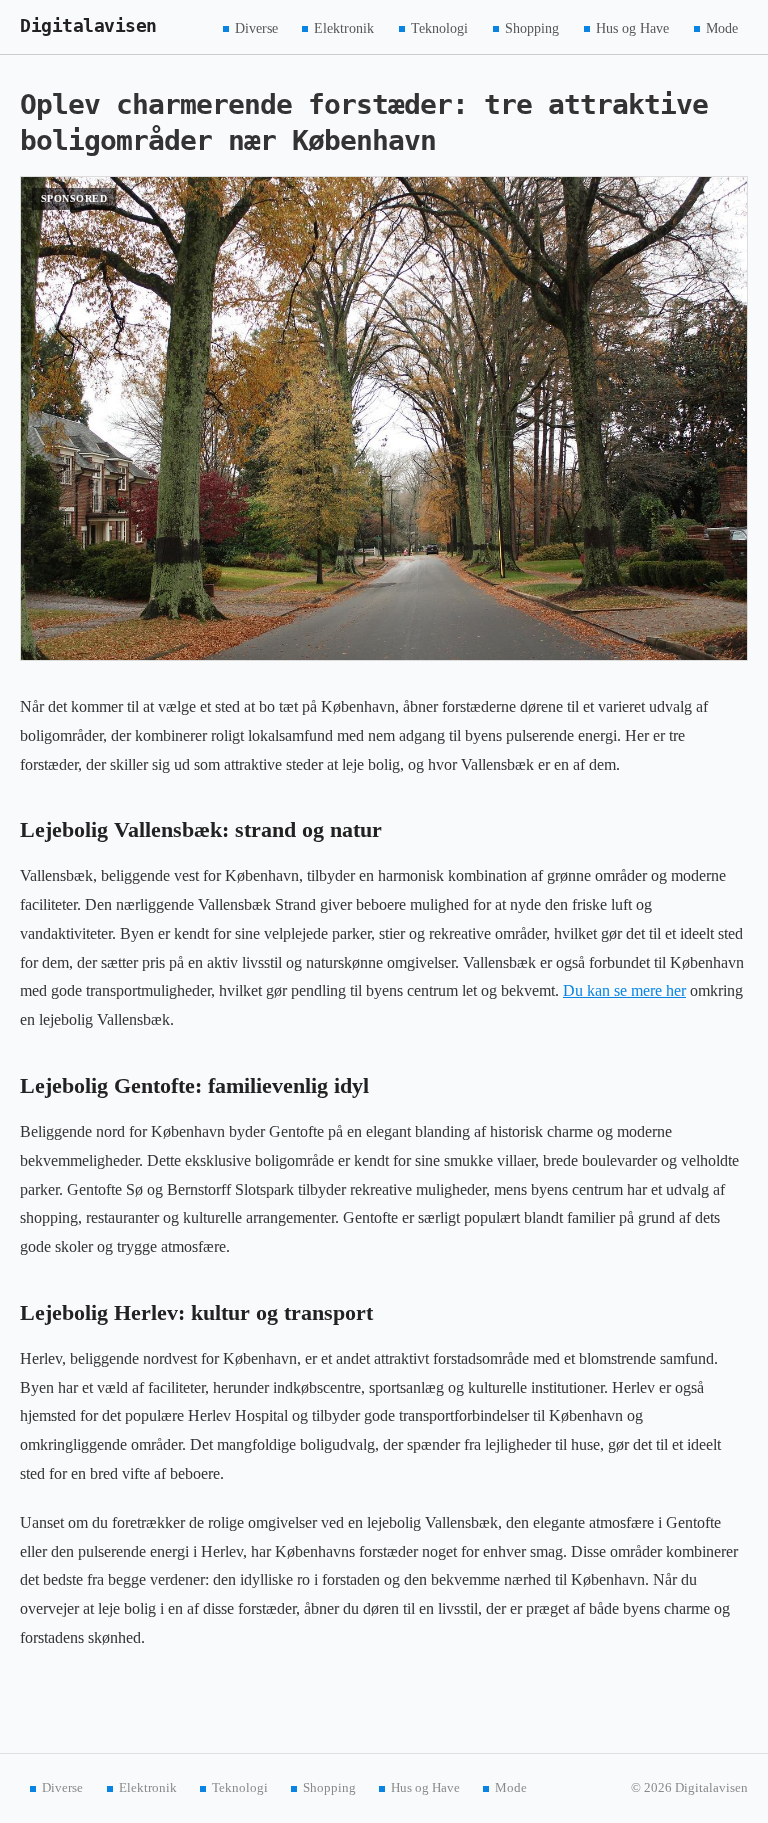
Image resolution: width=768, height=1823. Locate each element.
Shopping (532, 27)
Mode (722, 27)
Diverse (256, 27)
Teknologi (439, 27)
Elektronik (344, 27)
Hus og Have (632, 27)
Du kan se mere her (624, 990)
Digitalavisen (88, 26)
